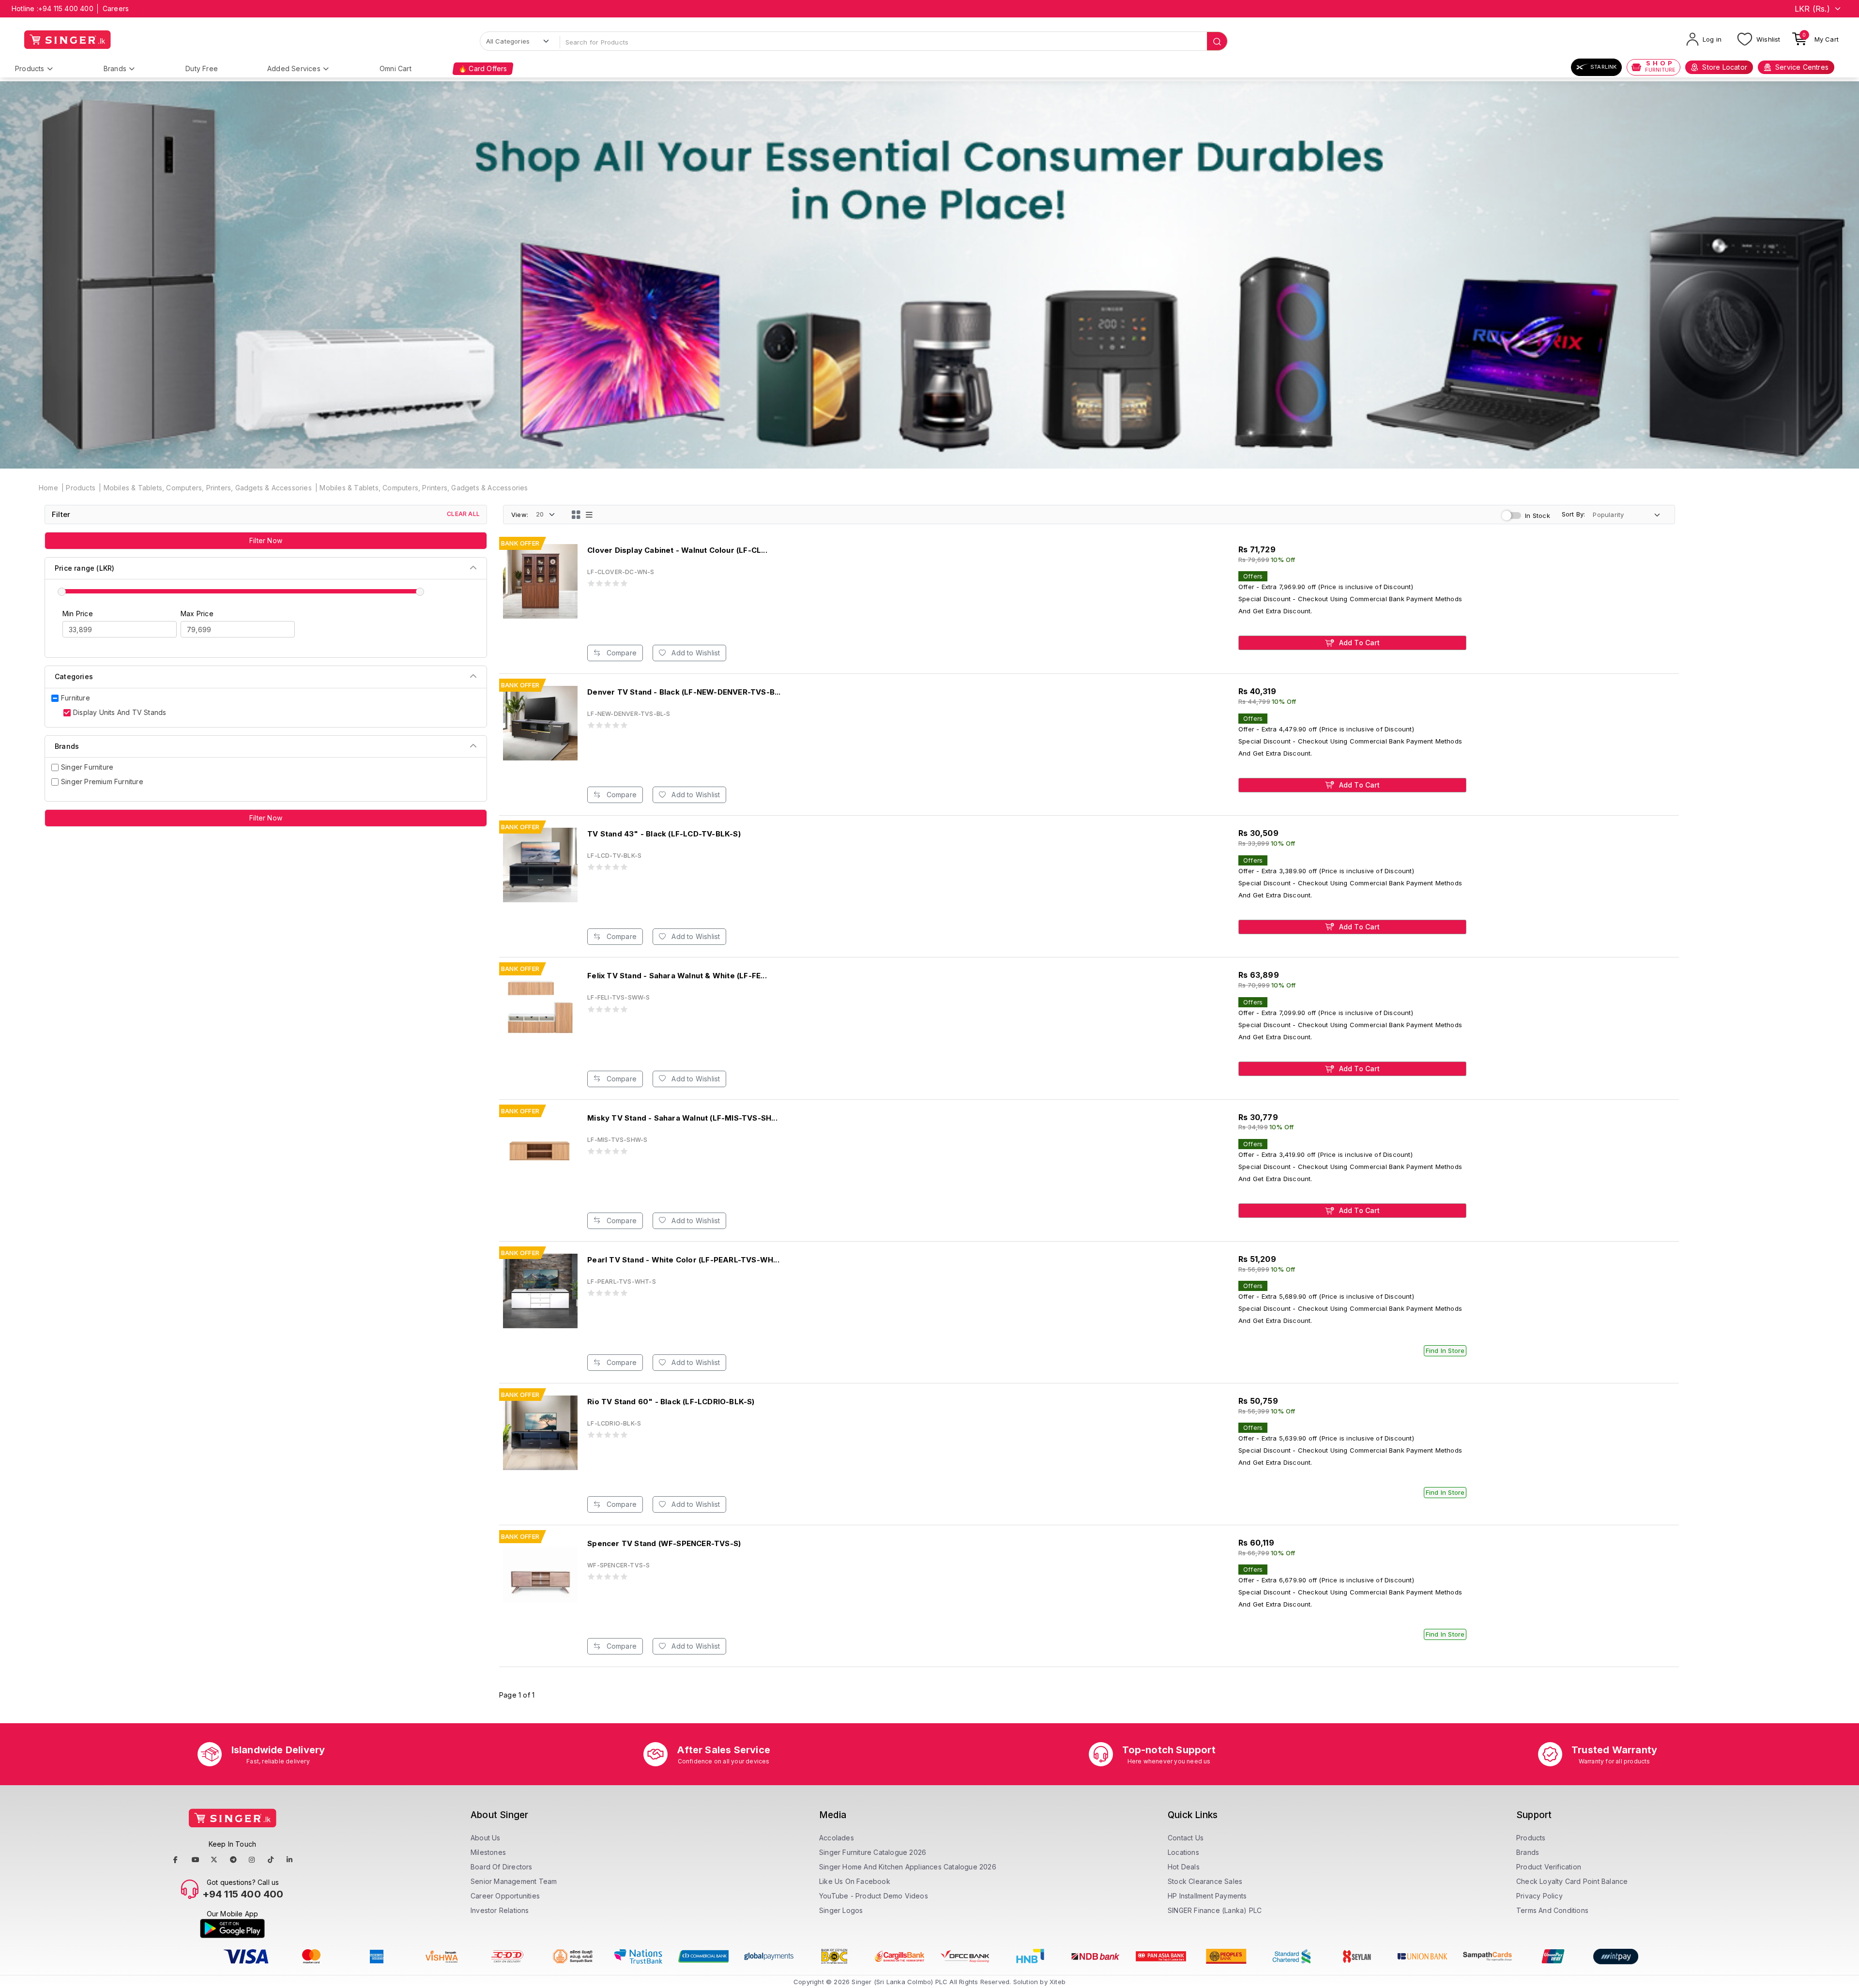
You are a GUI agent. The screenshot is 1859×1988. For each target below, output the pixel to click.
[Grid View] (576, 515)
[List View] (589, 515)
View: (520, 515)
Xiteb (1058, 1982)
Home (48, 488)
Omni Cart (396, 68)
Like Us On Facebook (855, 1881)
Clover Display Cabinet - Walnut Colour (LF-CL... (677, 550)
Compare (620, 653)
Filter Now (266, 540)
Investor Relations (500, 1910)
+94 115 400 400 (66, 8)
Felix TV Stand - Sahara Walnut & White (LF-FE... (677, 976)
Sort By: (1574, 514)
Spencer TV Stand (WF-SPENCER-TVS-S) (664, 1543)
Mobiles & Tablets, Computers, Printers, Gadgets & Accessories (208, 488)
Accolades (837, 1838)
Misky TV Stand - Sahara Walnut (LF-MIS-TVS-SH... (682, 1118)
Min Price (78, 614)
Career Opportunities (505, 1896)
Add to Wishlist (695, 653)
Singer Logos (841, 1910)
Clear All (463, 514)
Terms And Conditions (1552, 1910)
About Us (486, 1838)
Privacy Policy (1539, 1896)
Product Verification (1549, 1867)
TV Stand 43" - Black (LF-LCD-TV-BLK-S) (664, 834)
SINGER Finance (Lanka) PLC (1215, 1910)
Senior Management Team (514, 1881)
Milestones (488, 1852)
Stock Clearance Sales (1205, 1881)
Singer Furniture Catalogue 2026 (873, 1852)
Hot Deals (1184, 1867)
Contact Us (1186, 1838)
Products (30, 68)
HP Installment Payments (1207, 1896)
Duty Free (202, 68)
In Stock (1538, 516)
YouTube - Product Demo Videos (874, 1896)
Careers (116, 8)
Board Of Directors (502, 1867)
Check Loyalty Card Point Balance (1572, 1881)
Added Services (294, 68)
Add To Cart (1358, 643)
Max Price (197, 614)
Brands (115, 68)
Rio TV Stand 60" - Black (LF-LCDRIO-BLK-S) (671, 1402)
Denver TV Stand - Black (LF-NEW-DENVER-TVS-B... (684, 692)
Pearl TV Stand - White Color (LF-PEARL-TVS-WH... (683, 1260)
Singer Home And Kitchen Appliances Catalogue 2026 (908, 1867)
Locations (1183, 1852)
